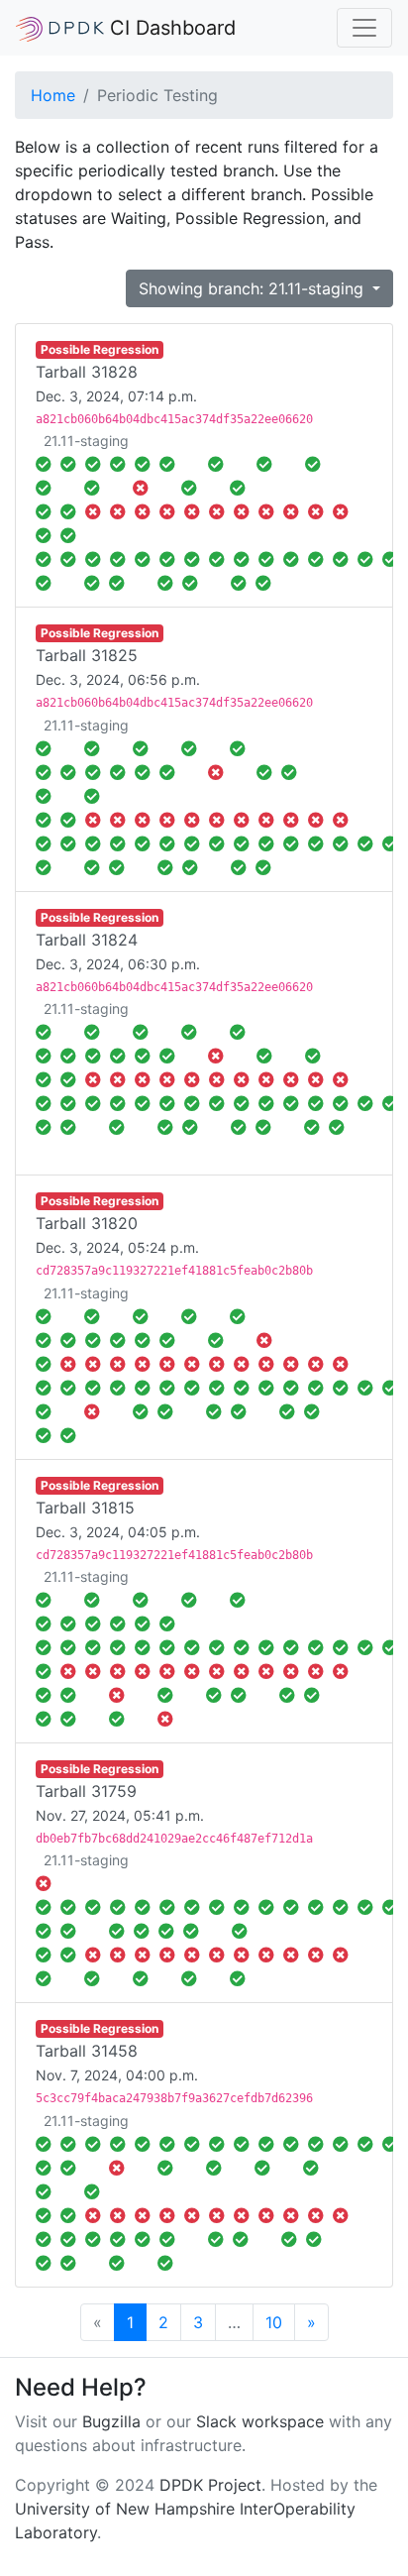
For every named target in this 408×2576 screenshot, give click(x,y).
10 (274, 2322)
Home (53, 95)
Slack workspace (260, 2421)
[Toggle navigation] (364, 28)
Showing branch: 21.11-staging (254, 288)
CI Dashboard (170, 28)
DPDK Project (210, 2485)
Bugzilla (111, 2421)
